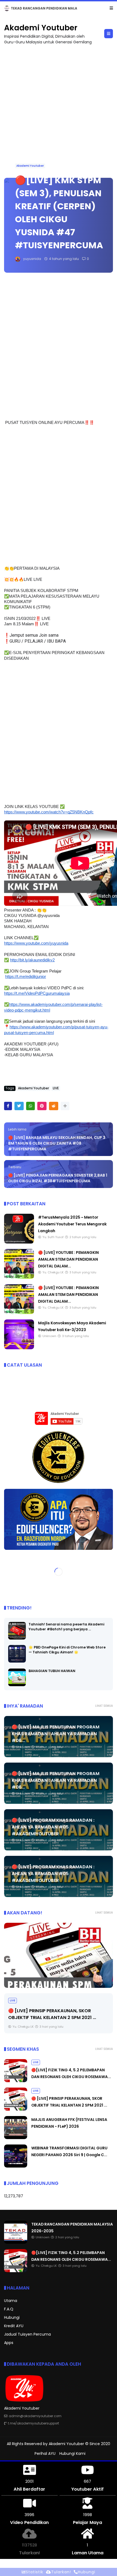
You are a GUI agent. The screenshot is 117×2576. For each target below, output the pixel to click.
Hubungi (12, 2318)
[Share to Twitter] (19, 1106)
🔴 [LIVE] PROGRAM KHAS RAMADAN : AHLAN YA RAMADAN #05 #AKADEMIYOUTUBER (53, 1827)
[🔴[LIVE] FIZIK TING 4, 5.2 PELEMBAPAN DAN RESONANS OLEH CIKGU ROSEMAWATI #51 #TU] (19, 10)
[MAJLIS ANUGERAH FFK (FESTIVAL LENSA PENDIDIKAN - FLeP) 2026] (16, 2138)
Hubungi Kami (72, 2454)
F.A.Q (9, 2309)
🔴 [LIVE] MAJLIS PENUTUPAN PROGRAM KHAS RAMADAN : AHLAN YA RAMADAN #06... (56, 1734)
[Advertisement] (59, 109)
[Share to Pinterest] (42, 1106)
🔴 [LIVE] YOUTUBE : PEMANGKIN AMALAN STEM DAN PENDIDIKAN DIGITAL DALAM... (68, 1260)
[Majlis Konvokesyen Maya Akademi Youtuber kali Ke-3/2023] (19, 1348)
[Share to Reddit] (54, 1106)
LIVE (9, 8)
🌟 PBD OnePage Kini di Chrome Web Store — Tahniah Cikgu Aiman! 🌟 (67, 1650)
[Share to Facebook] (8, 1106)
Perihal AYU (45, 2454)
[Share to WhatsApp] (30, 1106)
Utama (11, 2301)
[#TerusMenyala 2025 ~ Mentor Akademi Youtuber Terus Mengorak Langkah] (19, 1242)
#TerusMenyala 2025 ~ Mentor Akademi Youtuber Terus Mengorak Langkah (72, 1224)
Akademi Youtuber (41, 28)
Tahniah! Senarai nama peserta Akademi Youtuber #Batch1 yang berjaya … (66, 1627)
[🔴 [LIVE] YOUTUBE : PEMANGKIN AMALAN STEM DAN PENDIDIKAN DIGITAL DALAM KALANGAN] (19, 1278)
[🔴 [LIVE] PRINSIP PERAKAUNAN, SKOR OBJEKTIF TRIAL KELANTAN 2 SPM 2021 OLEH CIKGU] (59, 1956)
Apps (9, 2343)
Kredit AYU (14, 2326)
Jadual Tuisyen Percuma (27, 2334)
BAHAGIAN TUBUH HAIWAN (52, 1671)
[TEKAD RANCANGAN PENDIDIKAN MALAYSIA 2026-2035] (16, 2243)
